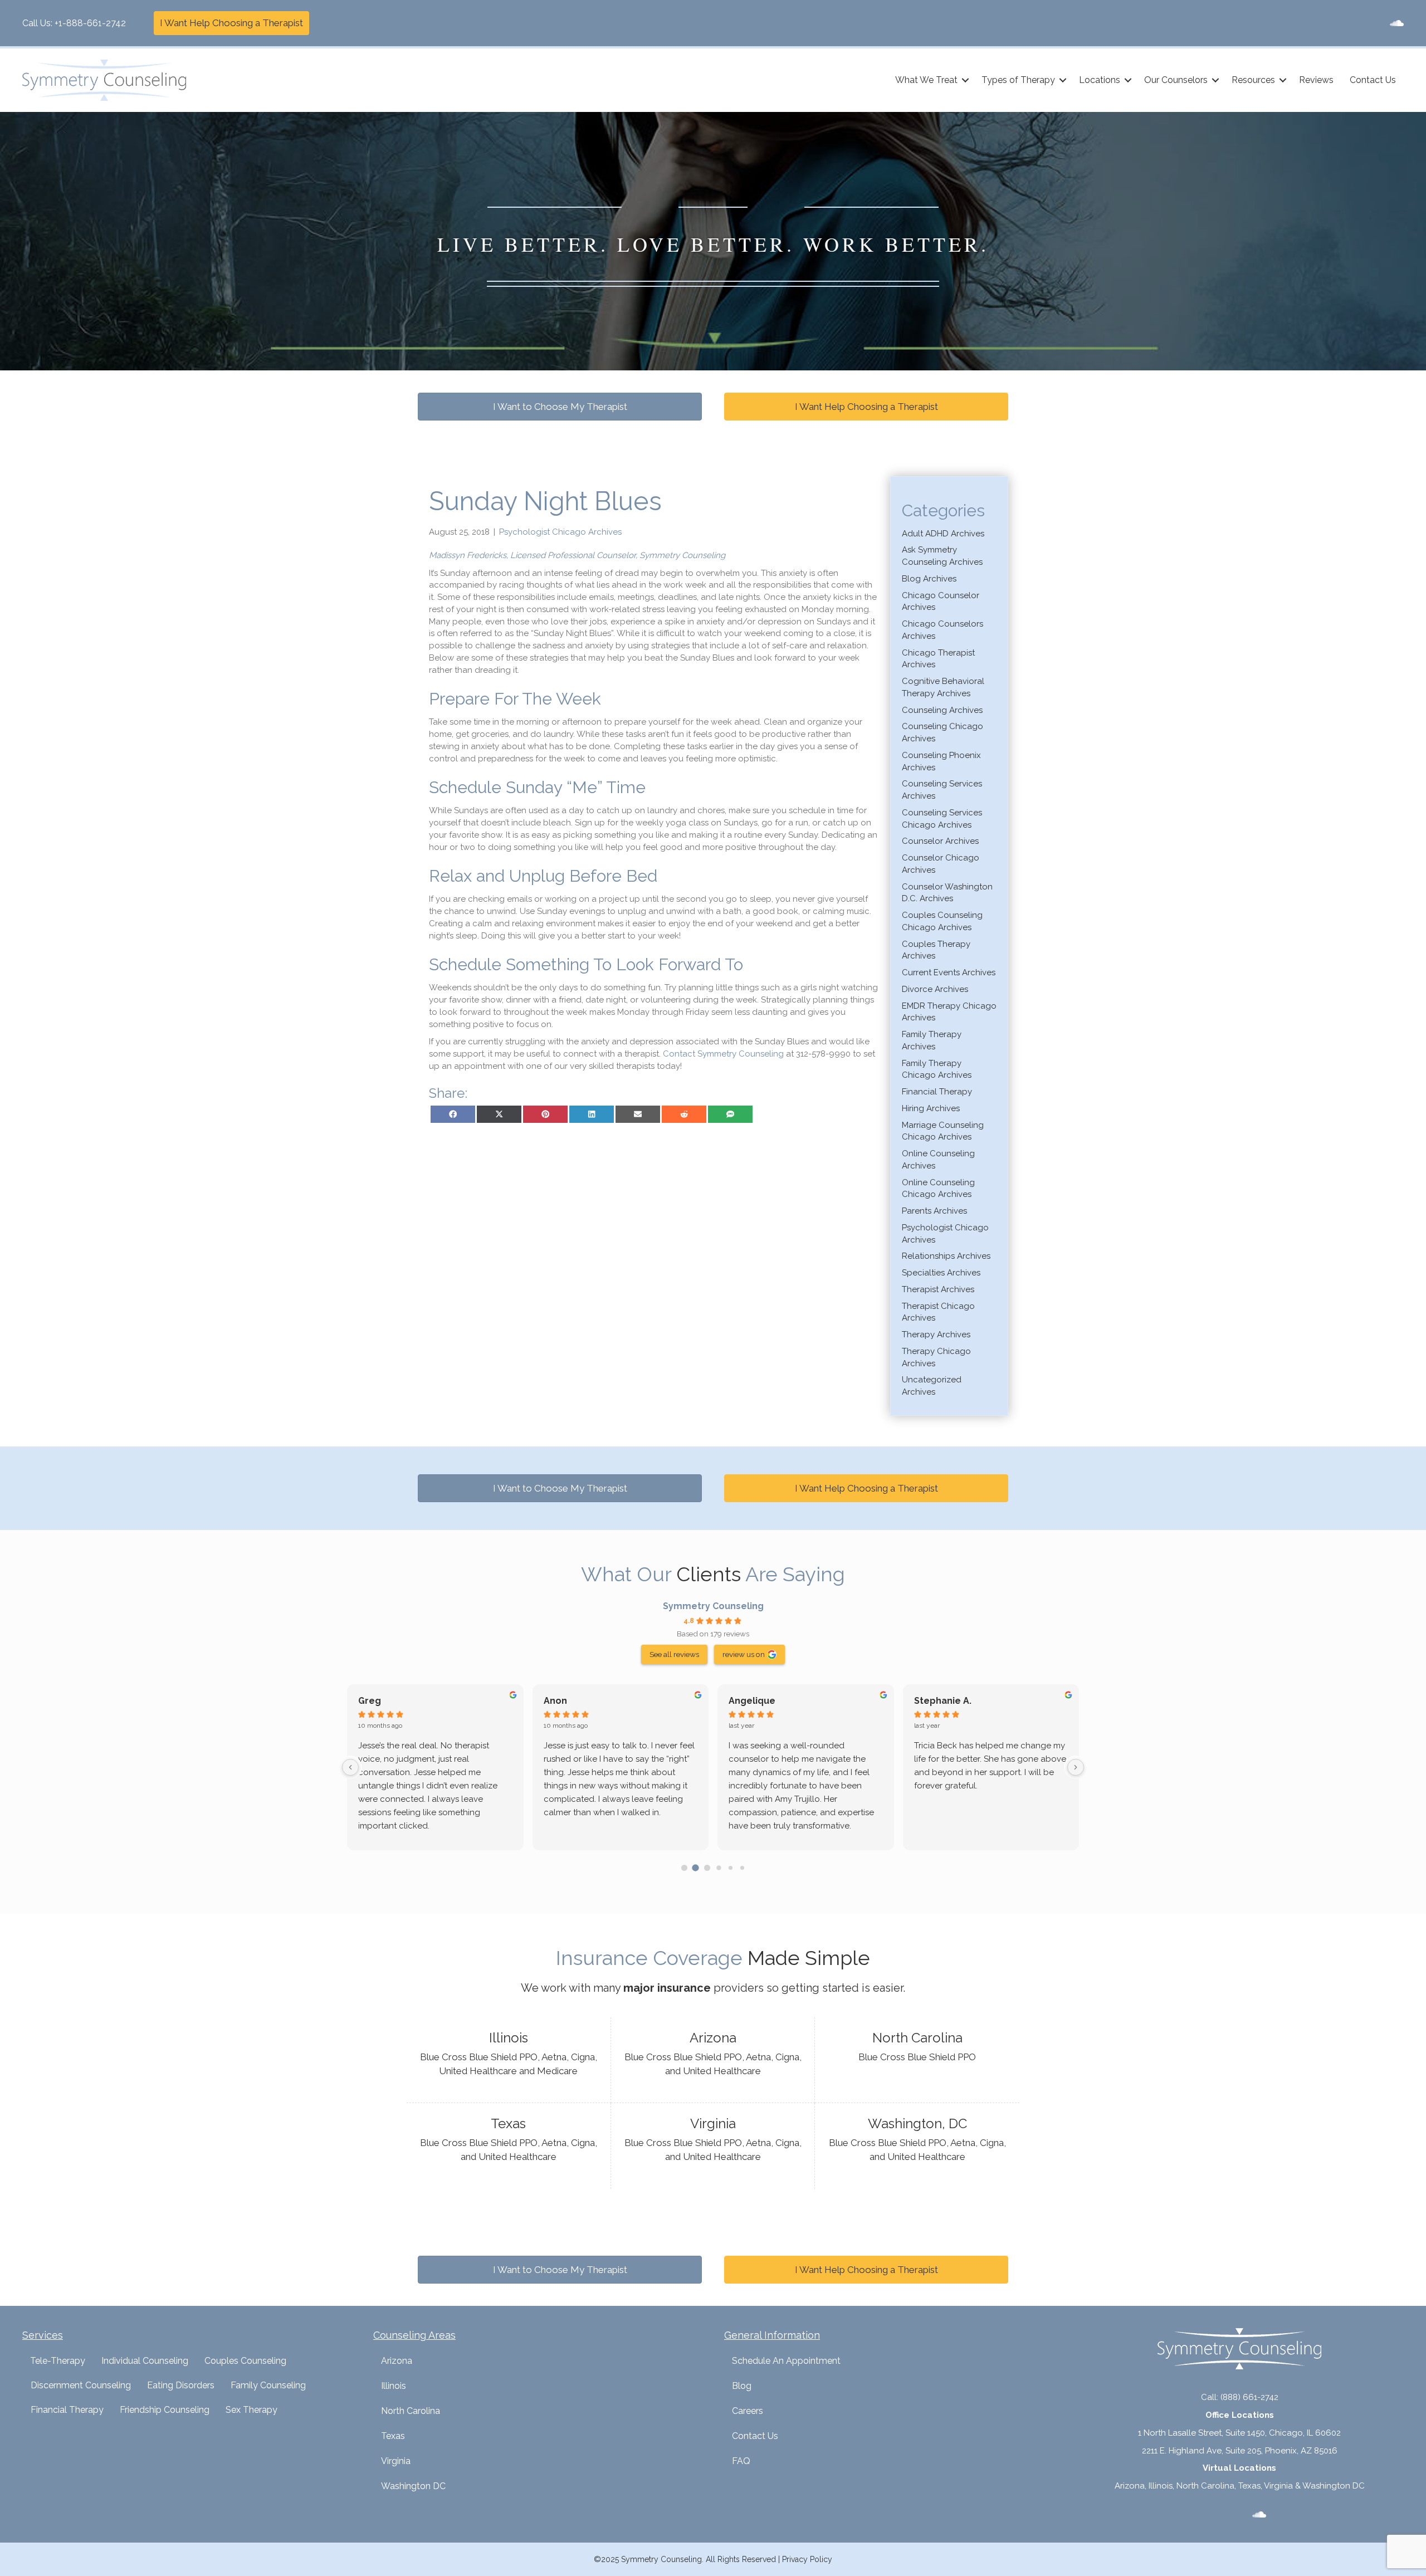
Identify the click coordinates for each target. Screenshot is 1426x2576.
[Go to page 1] (696, 1868)
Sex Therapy (251, 2410)
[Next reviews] (1076, 1767)
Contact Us (1373, 80)
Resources (1253, 80)
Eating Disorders (181, 2385)
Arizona (397, 2361)
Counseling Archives (942, 710)
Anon (555, 1701)
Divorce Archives (935, 989)
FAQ (741, 2461)
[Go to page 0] (684, 1868)
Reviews (1316, 80)
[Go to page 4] (731, 1868)
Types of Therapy (1018, 80)
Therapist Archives (938, 1289)
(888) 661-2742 (1249, 2397)
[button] (965, 80)
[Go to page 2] (707, 1868)
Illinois (394, 2386)
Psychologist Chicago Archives (560, 532)
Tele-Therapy (58, 2361)
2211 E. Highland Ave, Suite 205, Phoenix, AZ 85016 (1240, 2451)
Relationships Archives (946, 1256)
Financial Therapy (937, 1092)
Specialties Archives (941, 1273)
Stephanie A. (943, 1701)
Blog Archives (929, 579)
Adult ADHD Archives (943, 534)
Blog (742, 2386)
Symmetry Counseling (713, 1606)
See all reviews (674, 1654)
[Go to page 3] (719, 1868)
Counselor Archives (940, 841)
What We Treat (926, 80)
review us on (744, 1654)
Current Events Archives (949, 972)
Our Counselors (1176, 80)
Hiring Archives (931, 1108)
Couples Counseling (245, 2361)
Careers (748, 2411)
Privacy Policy (807, 2559)
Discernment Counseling (81, 2385)
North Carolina (411, 2411)
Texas (393, 2436)
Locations (1100, 80)
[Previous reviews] (350, 1767)
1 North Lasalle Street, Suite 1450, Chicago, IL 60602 (1239, 2433)
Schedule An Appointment (786, 2361)
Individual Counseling (145, 2361)
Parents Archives (934, 1211)
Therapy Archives (936, 1335)
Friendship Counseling (165, 2410)
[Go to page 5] (742, 1868)
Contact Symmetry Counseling (723, 1054)
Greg (370, 1701)
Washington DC (413, 2486)
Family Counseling (268, 2385)
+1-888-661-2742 (90, 23)
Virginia (396, 2461)
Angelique (752, 1701)
